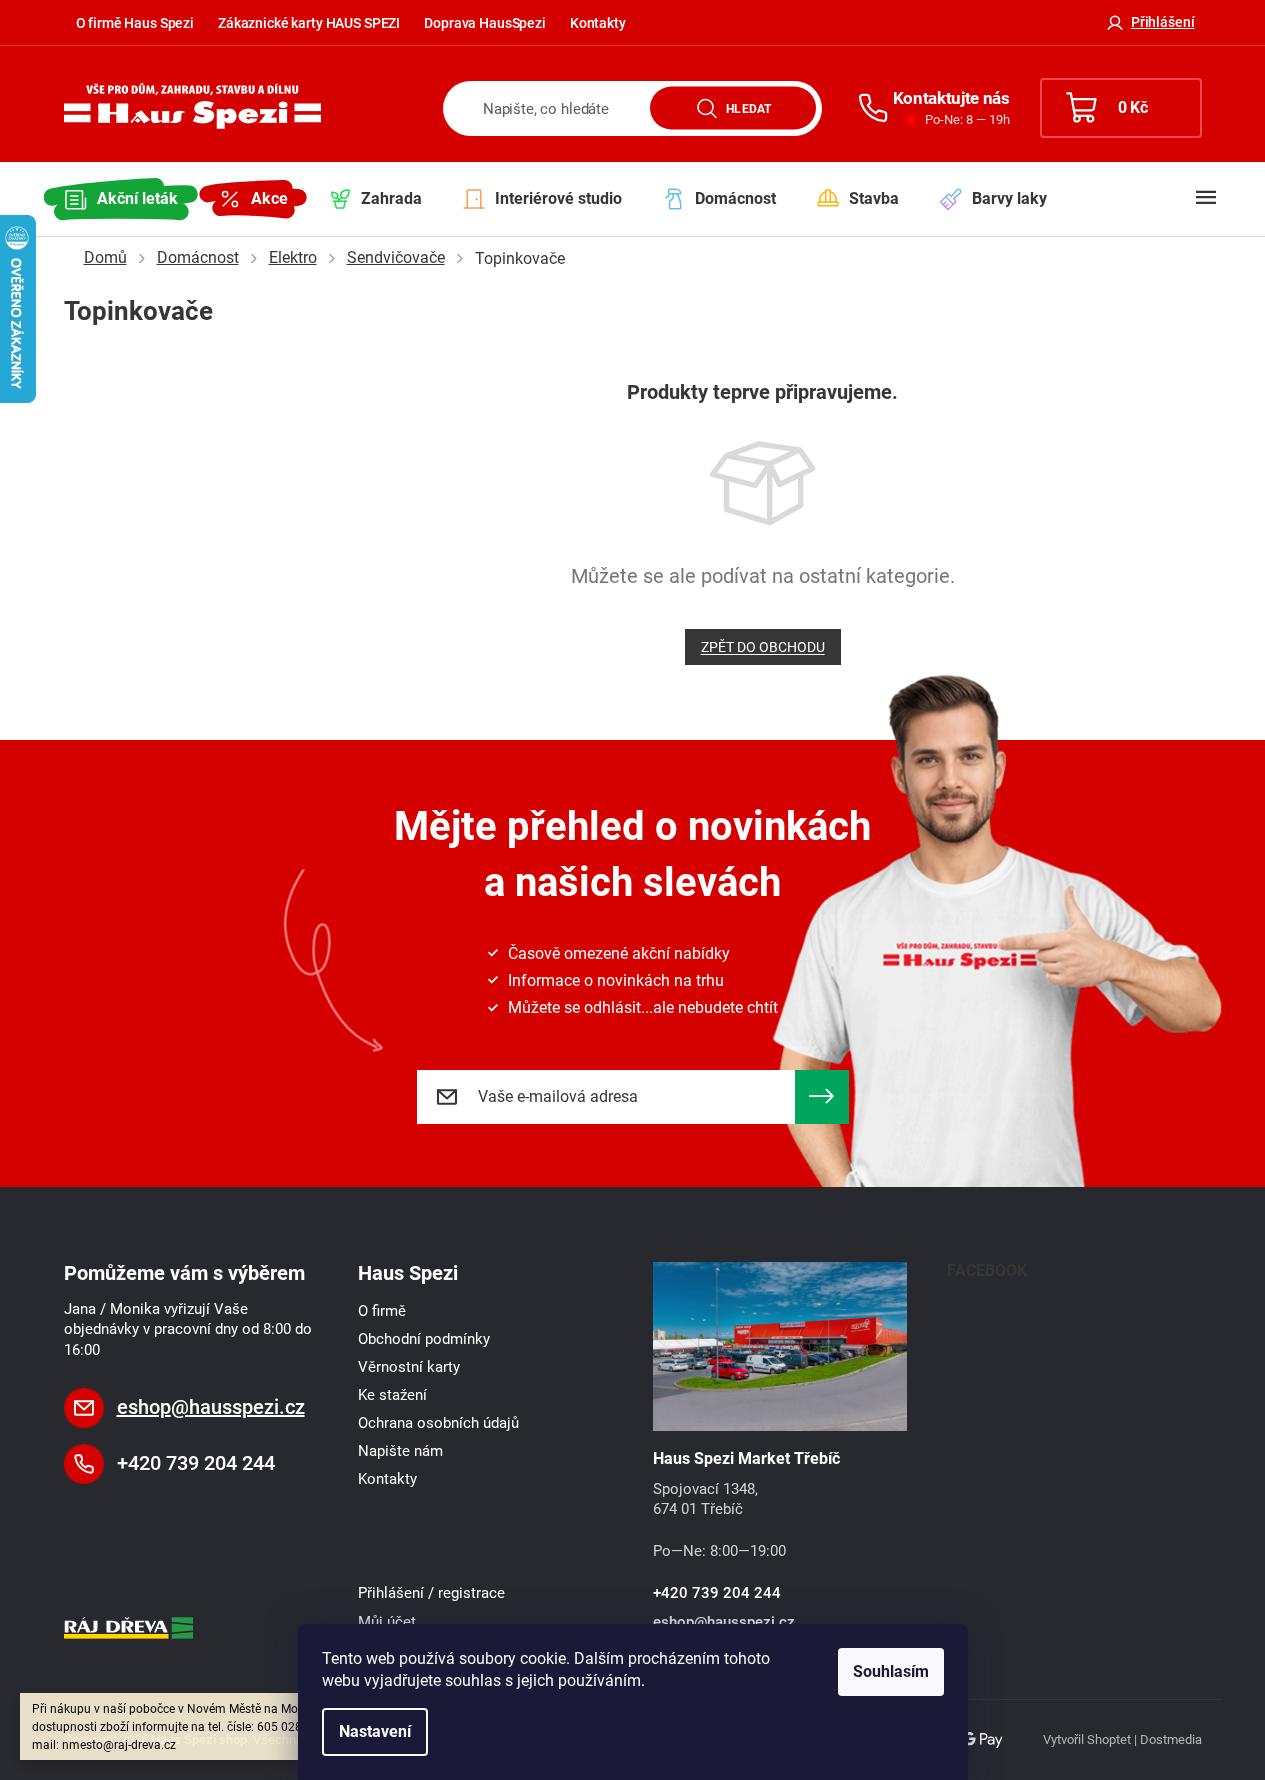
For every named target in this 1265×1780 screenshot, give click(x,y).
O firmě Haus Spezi (135, 23)
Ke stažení (392, 1395)
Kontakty (598, 23)
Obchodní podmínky (424, 1339)
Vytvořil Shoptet (1087, 1739)
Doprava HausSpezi (485, 23)
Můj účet (387, 1622)
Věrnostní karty (409, 1367)
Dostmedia (1171, 1739)
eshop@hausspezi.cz (211, 1407)
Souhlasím (891, 1671)
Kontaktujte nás (951, 98)
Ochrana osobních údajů (438, 1423)
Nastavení (375, 1731)
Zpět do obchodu (763, 647)
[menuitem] (121, 199)
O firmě (382, 1311)
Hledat (748, 108)
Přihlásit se (822, 1097)
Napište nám (400, 1451)
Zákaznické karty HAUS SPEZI (309, 23)
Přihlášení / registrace (431, 1593)
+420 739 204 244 (196, 1463)
